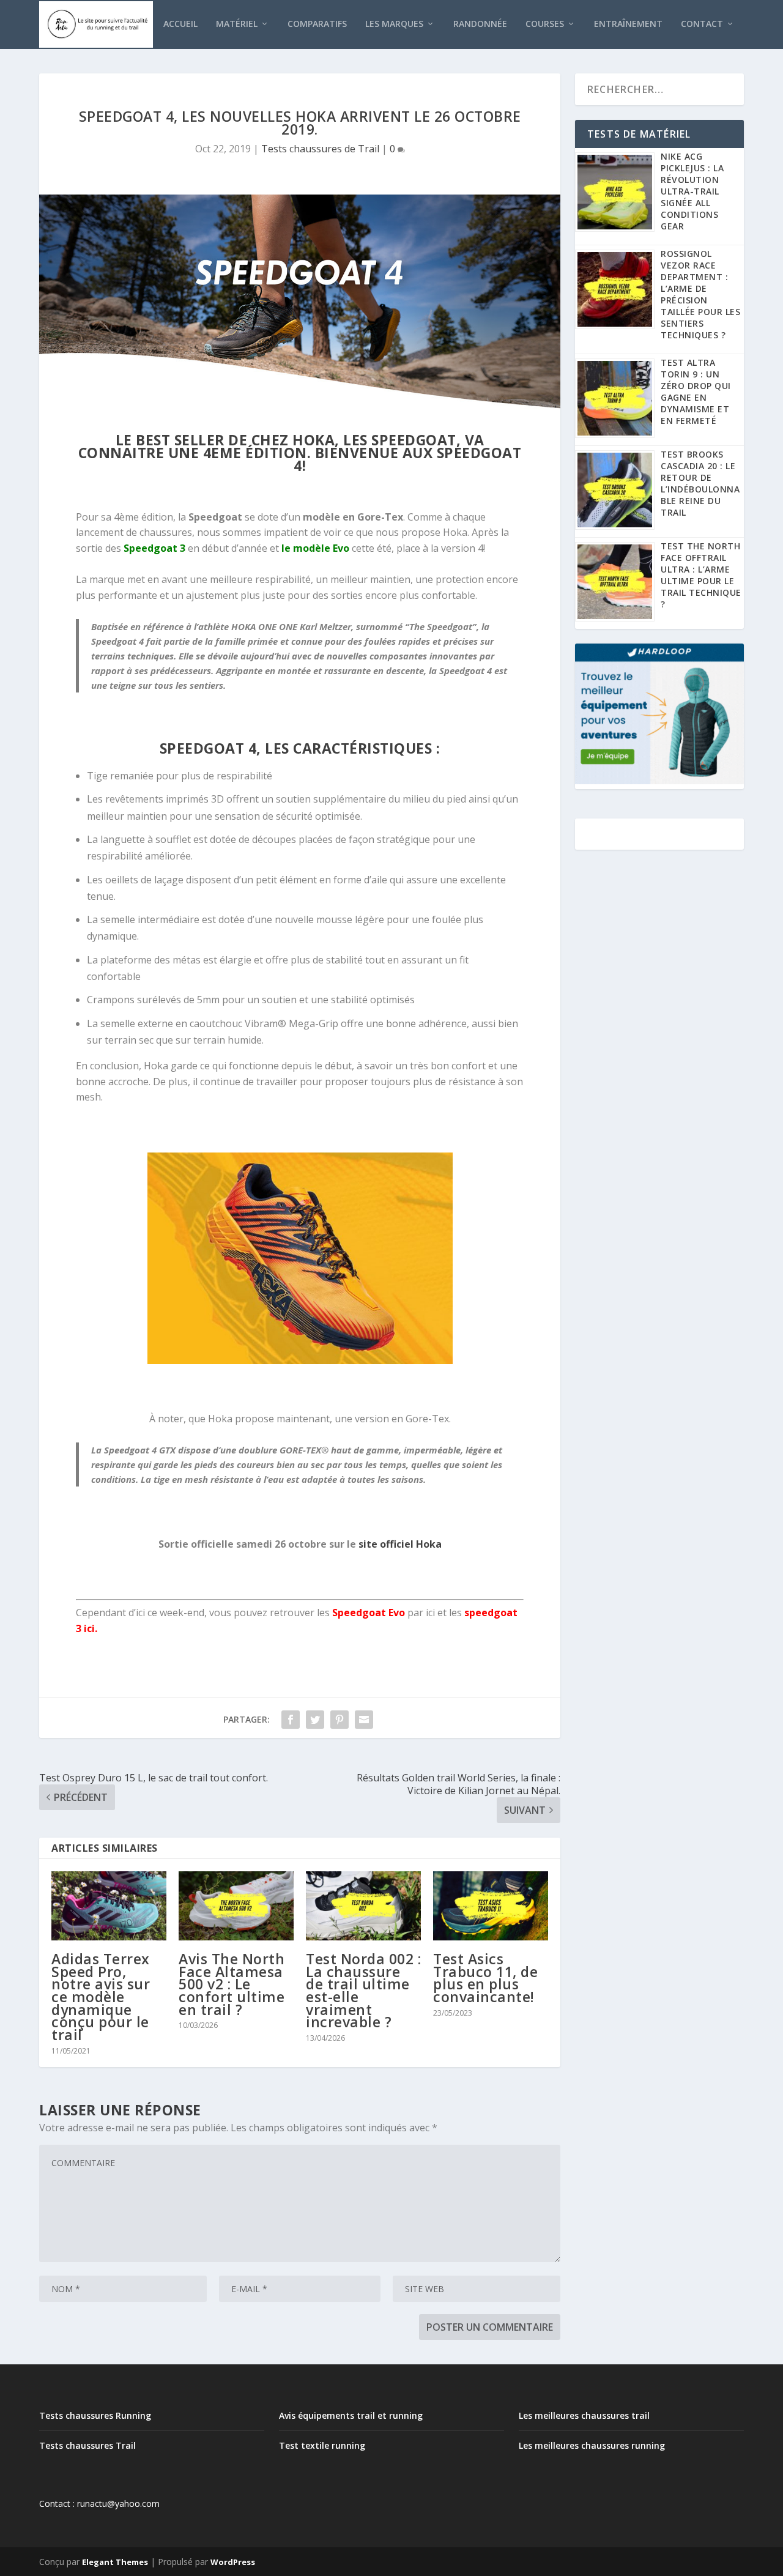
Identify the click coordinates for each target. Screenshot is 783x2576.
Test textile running (322, 2445)
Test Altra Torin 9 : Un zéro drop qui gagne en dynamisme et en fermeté (696, 392)
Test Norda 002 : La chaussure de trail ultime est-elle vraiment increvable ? (363, 1991)
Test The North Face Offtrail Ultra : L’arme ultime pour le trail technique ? (701, 575)
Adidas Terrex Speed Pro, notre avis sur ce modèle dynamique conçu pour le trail (101, 1997)
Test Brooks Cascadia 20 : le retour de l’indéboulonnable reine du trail (700, 483)
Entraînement (628, 24)
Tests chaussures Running (95, 2415)
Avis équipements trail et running (351, 2415)
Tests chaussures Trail (87, 2445)
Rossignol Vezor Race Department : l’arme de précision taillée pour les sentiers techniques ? (700, 294)
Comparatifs (317, 24)
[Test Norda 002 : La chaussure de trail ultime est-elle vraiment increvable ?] (363, 1906)
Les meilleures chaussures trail (584, 2415)
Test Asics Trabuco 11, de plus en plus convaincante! (485, 1978)
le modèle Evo (315, 548)
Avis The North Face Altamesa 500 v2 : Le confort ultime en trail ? (232, 1984)
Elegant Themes (115, 2562)
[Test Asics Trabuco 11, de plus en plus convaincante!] (491, 1906)
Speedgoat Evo (369, 1613)
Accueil (180, 24)
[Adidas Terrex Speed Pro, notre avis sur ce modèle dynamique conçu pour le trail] (109, 1906)
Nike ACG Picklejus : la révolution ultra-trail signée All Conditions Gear (692, 191)
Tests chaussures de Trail (320, 149)
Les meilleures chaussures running (592, 2445)
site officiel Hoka (400, 1544)
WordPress (233, 2562)
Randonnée (480, 24)
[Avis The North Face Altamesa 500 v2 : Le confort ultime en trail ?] (236, 1906)
